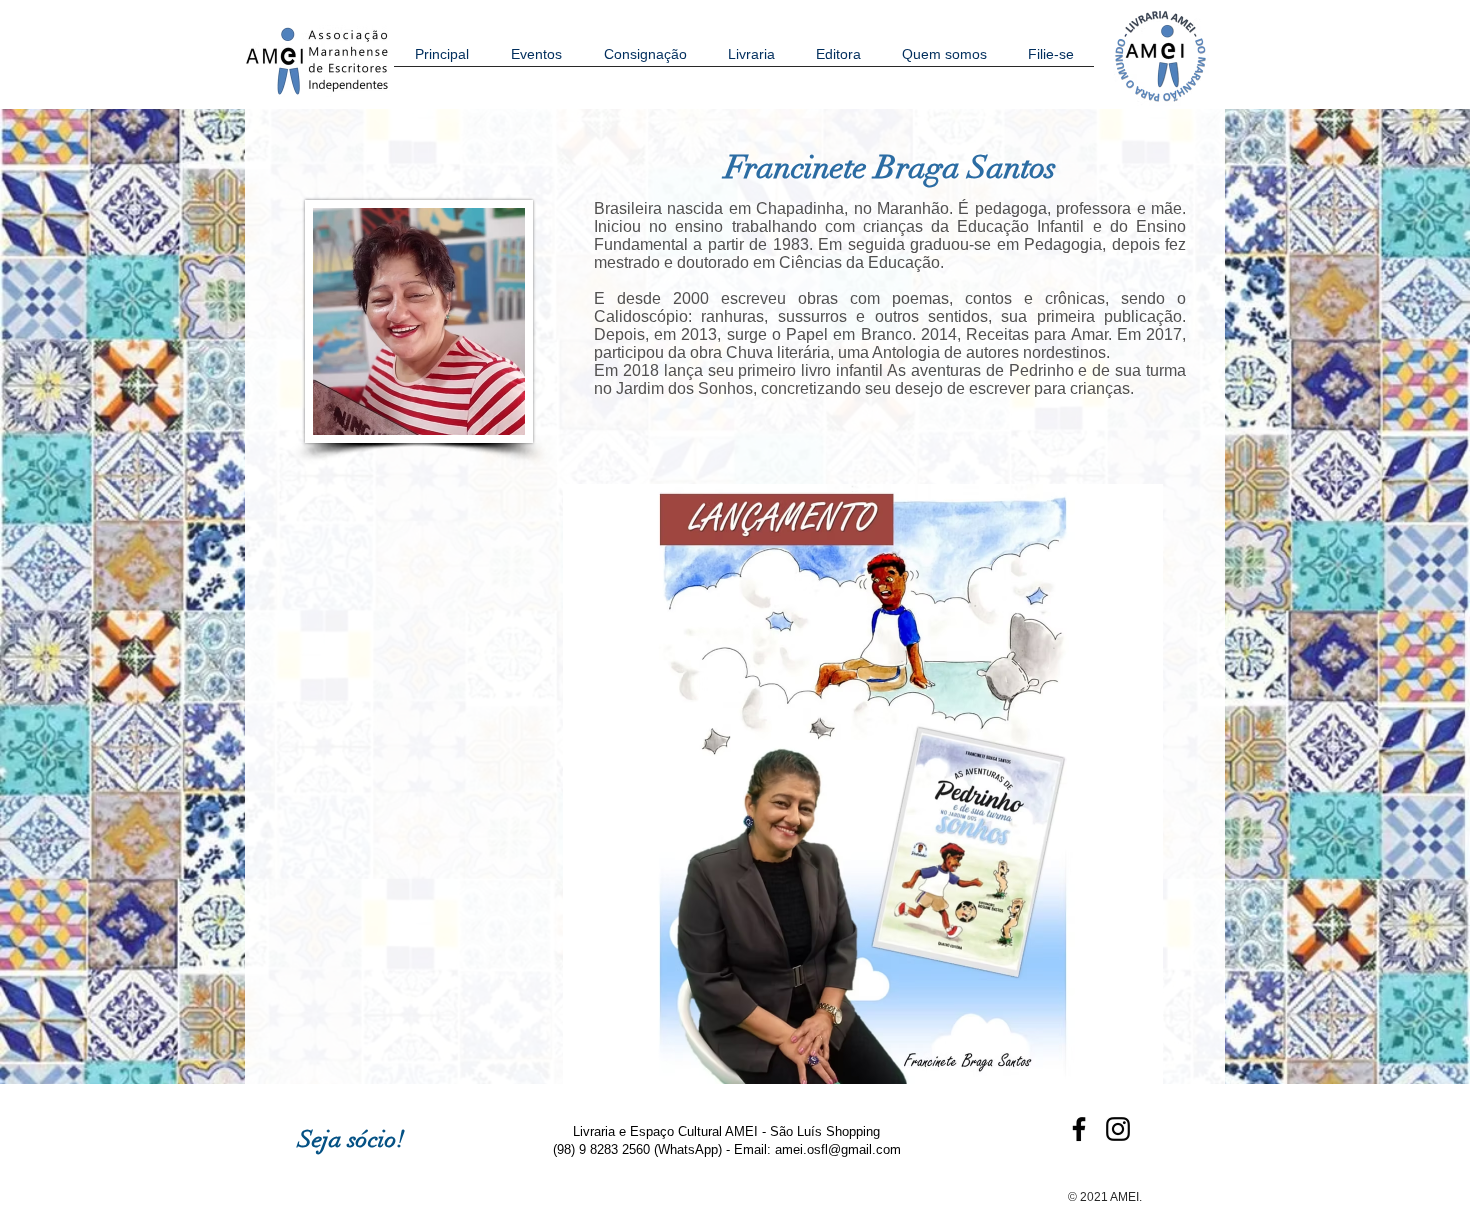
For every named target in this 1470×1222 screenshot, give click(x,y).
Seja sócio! (351, 1139)
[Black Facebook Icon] (1079, 1129)
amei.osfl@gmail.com (838, 1149)
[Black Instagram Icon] (1118, 1129)
